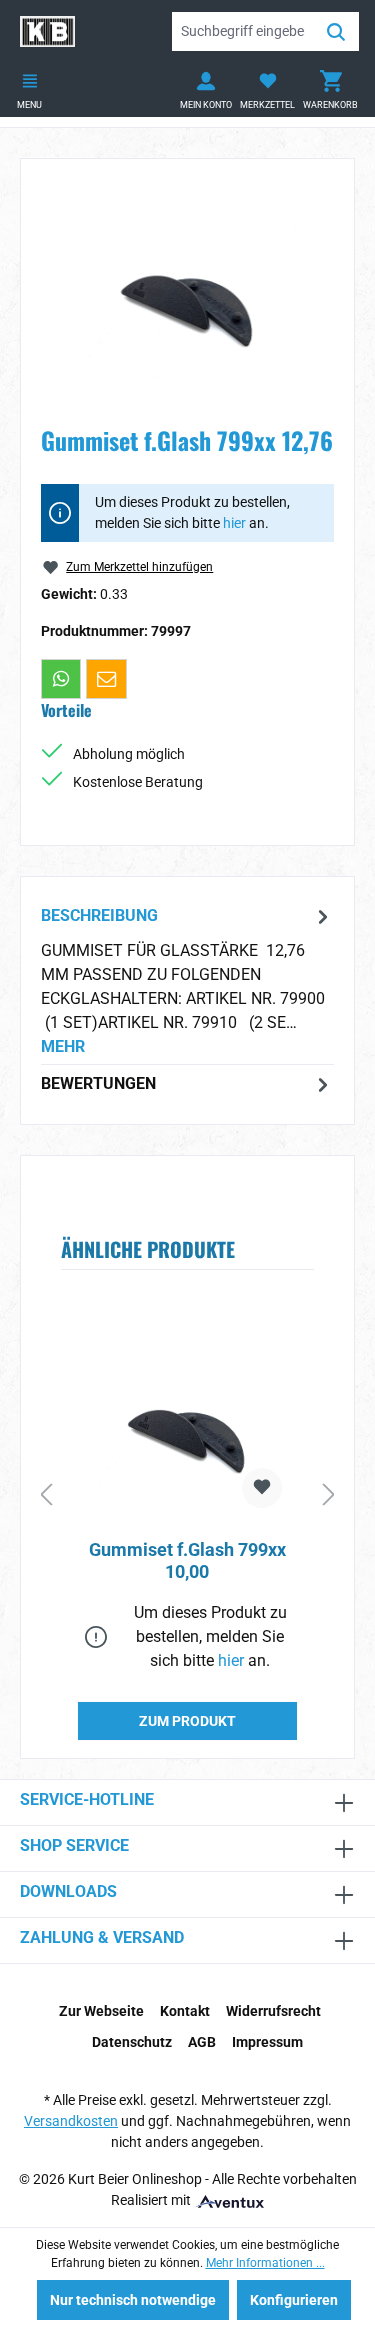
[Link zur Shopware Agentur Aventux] (229, 2200)
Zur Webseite (101, 2011)
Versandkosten (71, 2121)
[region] (187, 291)
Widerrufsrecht (273, 2011)
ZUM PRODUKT (187, 1721)
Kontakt (185, 2011)
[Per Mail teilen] (106, 679)
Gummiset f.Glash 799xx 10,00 (187, 1560)
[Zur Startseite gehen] (47, 31)
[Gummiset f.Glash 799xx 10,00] (187, 1424)
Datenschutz (132, 2042)
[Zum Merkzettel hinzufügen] (262, 1488)
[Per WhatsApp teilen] (61, 679)
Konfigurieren (294, 2300)
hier (234, 523)
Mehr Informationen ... (265, 2263)
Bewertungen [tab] (98, 1083)
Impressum (267, 2042)
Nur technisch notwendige (133, 2300)
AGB (202, 2042)
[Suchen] (336, 31)
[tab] (187, 980)
